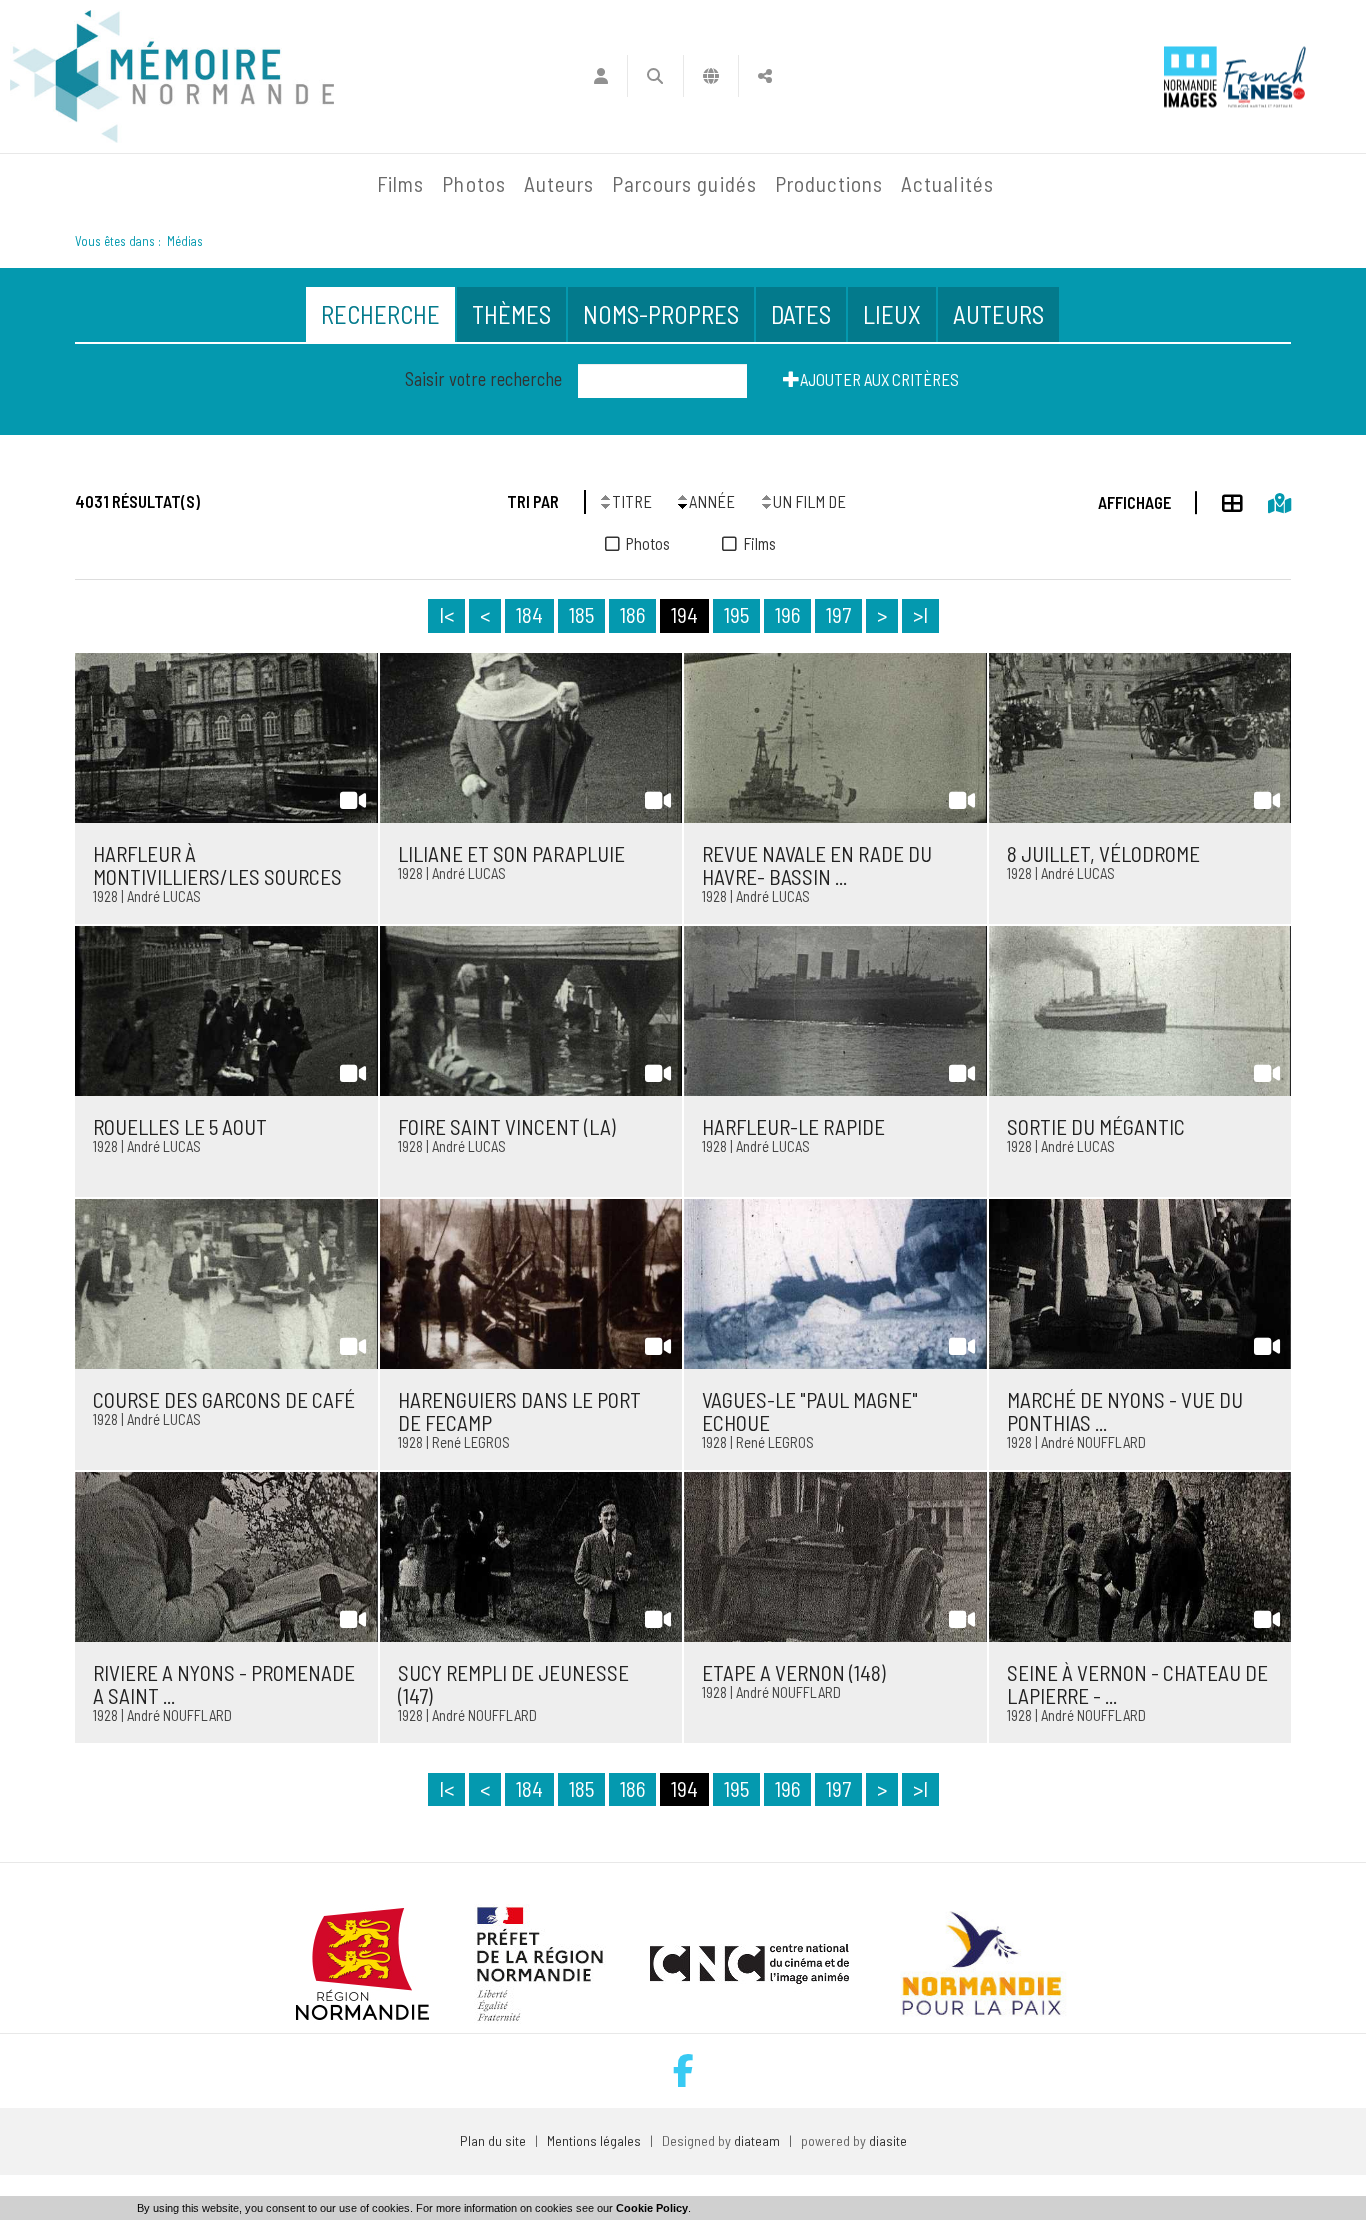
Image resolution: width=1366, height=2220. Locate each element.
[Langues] (711, 76)
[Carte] (1267, 500)
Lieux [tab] (892, 314)
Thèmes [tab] (511, 314)
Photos (473, 183)
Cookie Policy (652, 2208)
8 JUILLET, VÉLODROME (1103, 853)
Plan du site (493, 2140)
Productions (829, 183)
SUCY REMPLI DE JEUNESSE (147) (513, 1684)
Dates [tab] (801, 314)
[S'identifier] (600, 76)
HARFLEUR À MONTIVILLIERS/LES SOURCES (217, 865)
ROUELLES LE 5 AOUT (180, 1126)
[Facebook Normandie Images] (683, 2070)
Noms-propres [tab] (661, 314)
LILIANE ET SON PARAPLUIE (511, 853)
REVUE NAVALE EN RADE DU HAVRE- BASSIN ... (817, 865)
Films (400, 183)
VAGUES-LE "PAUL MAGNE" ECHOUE (810, 1411)
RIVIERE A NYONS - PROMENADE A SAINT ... (224, 1684)
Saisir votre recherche (483, 379)
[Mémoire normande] (172, 76)
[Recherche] (655, 76)
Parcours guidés (684, 183)
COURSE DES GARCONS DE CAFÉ (224, 1399)
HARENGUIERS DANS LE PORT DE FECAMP (519, 1411)
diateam (757, 2140)
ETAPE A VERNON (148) (794, 1672)
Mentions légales (594, 2140)
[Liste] (1220, 500)
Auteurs (559, 183)
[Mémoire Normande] (152, 184)
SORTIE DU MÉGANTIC (1096, 1126)
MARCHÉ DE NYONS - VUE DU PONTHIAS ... (1125, 1411)
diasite (888, 2140)
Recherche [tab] (380, 314)
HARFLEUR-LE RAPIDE (793, 1126)
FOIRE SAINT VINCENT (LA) (507, 1126)
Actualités (947, 183)
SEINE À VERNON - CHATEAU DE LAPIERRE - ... (1137, 1684)
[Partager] (765, 76)
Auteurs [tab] (998, 314)
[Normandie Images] (1190, 76)
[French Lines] (1264, 76)
